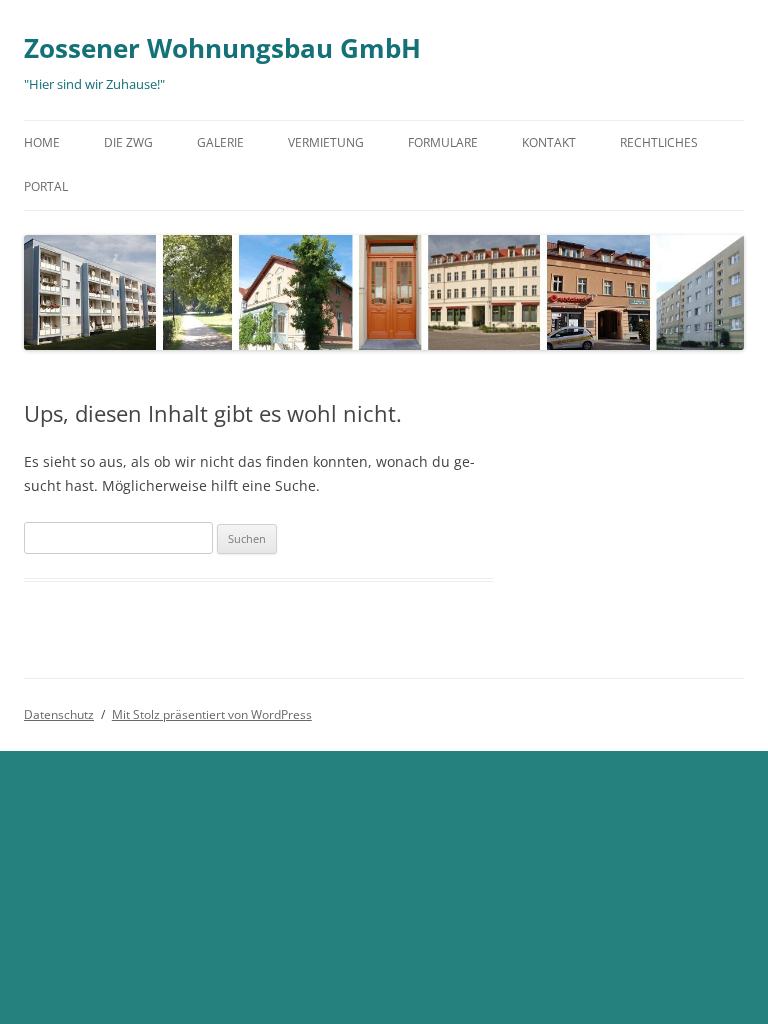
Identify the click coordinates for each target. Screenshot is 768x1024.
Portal (46, 186)
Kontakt (549, 142)
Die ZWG (128, 142)
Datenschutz (59, 714)
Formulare (443, 142)
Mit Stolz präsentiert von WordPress (212, 714)
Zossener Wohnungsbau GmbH (222, 48)
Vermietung (326, 142)
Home (42, 142)
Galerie (220, 142)
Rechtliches (659, 142)
